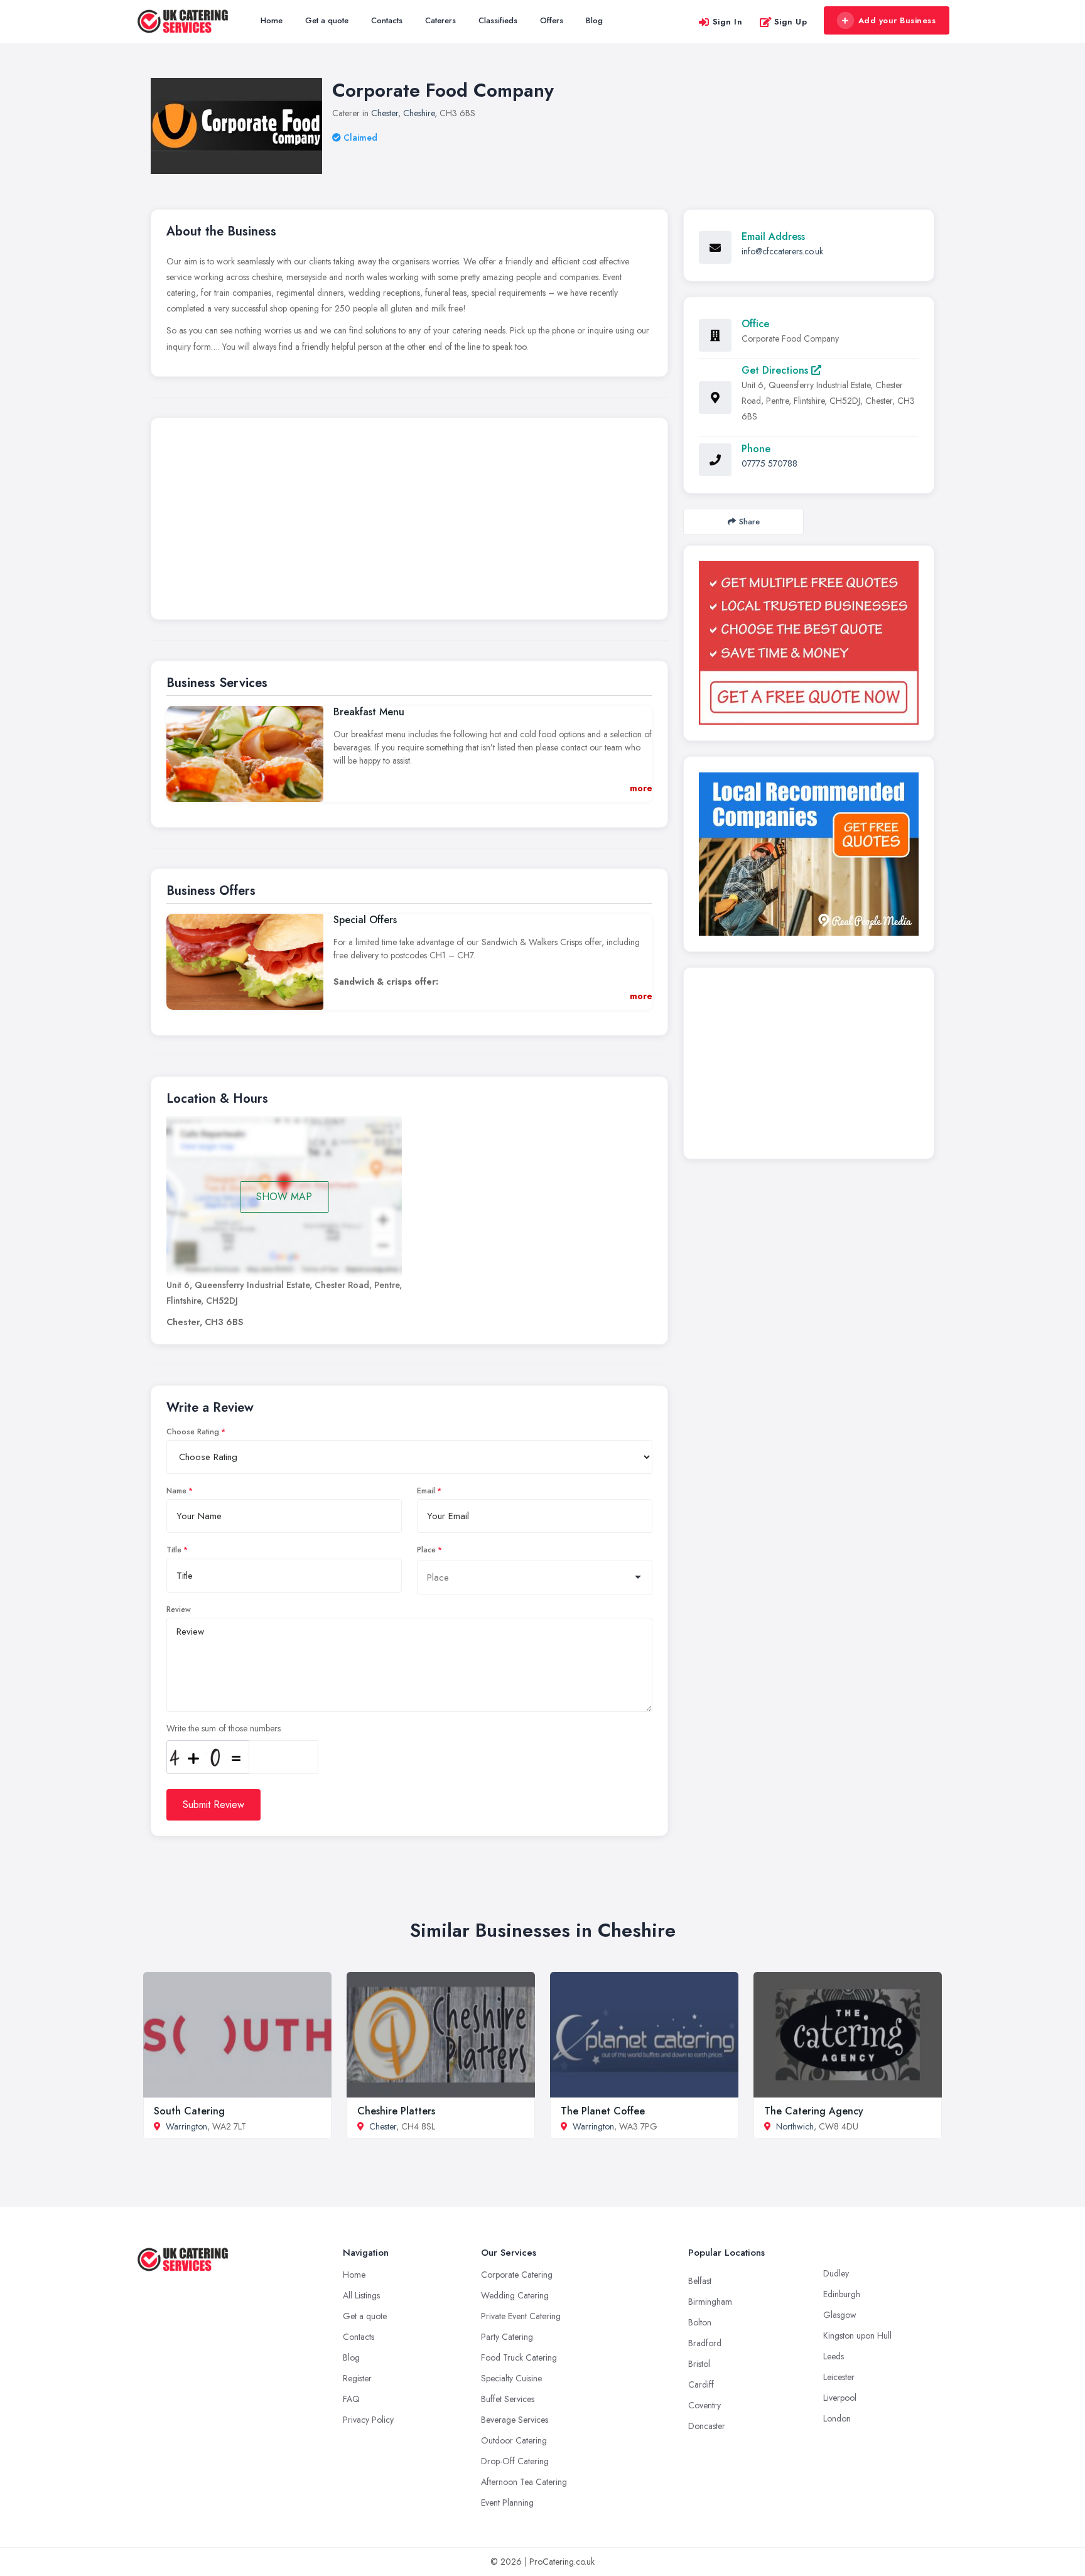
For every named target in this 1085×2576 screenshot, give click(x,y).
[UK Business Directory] (809, 854)
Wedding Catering (515, 2295)
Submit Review (213, 1805)
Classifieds (498, 20)
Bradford (705, 2343)
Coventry (704, 2405)
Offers (552, 20)
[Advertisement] (409, 522)
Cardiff (701, 2384)
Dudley (836, 2273)
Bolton (700, 2322)
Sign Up (791, 22)
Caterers (440, 20)
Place (426, 1550)
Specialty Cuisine (511, 2378)
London (837, 2418)
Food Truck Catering (519, 2357)
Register (357, 2378)
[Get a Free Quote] (809, 643)
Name (176, 1491)
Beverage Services (515, 2420)
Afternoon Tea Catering (524, 2482)
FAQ (351, 2399)
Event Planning (507, 2503)
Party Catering (507, 2337)
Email (426, 1491)
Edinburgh (842, 2294)
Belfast (700, 2281)
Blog (594, 20)
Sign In (728, 22)
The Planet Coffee (603, 2111)
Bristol (699, 2364)
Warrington (186, 2126)
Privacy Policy (368, 2420)
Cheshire (419, 113)
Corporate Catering (517, 2275)
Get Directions (776, 370)
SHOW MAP (284, 1197)
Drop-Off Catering (515, 2461)
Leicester (839, 2377)
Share (749, 522)
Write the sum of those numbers (224, 1728)
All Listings (361, 2295)
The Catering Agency (814, 2111)
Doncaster (707, 2426)
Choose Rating (193, 1432)
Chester (385, 113)
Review (179, 1610)
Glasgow (840, 2315)
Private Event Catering (521, 2316)
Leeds (834, 2356)
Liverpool (840, 2398)
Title (174, 1550)
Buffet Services (508, 2399)
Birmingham (710, 2302)
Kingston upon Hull (857, 2335)
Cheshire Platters (396, 2111)
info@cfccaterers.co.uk (782, 251)
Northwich (795, 2126)
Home (272, 20)
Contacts (387, 20)
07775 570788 (769, 463)
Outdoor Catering (514, 2440)
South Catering (189, 2111)
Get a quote (327, 20)
